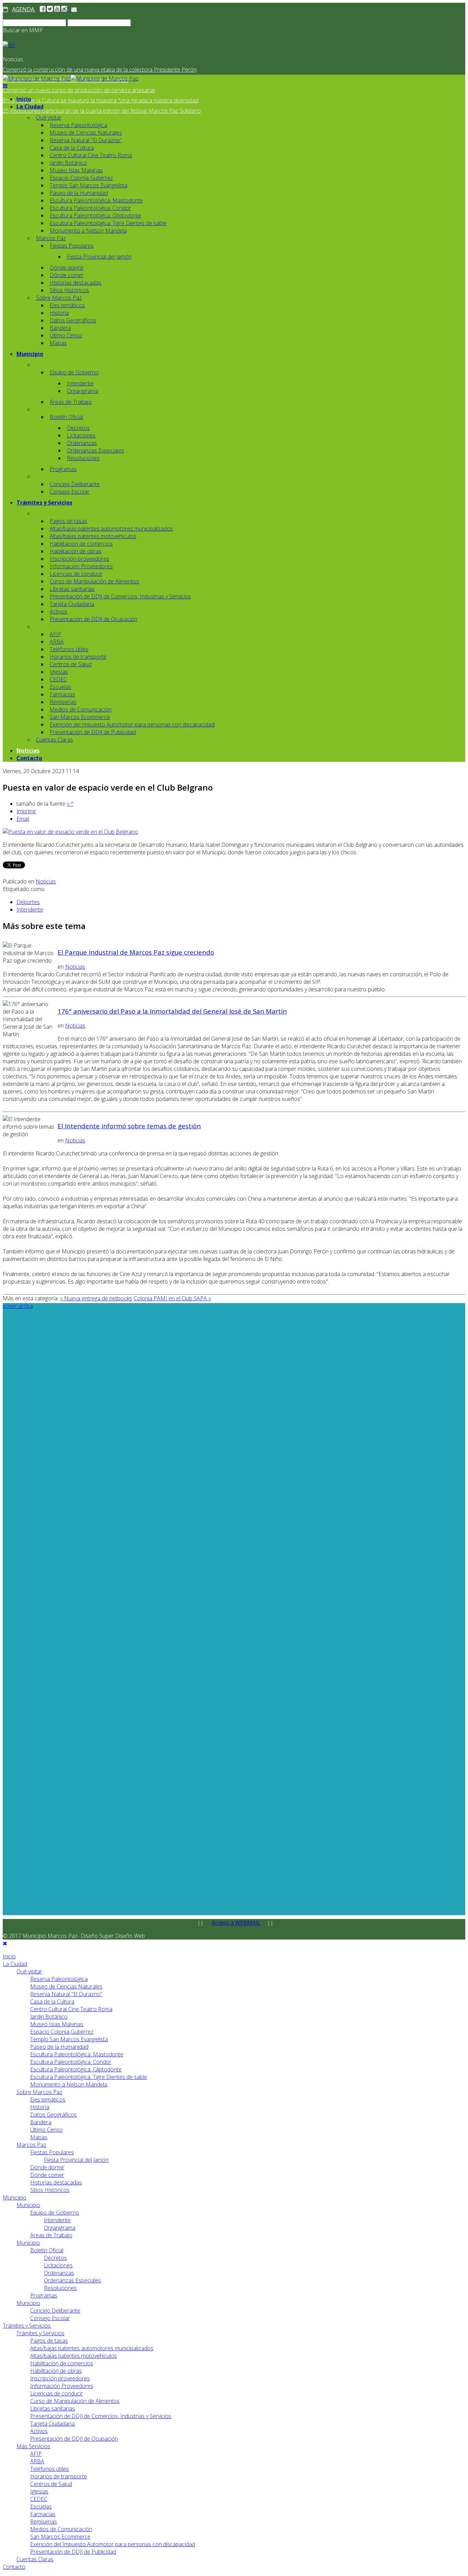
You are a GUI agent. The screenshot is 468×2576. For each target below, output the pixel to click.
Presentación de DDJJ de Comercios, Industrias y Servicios (120, 596)
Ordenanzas (82, 443)
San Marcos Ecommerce (80, 717)
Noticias (28, 751)
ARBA (57, 642)
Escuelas (60, 687)
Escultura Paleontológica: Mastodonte (96, 200)
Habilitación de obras (76, 551)
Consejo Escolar (70, 492)
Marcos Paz (51, 238)
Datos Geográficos (73, 320)
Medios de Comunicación (81, 709)
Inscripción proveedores (79, 559)
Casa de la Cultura (72, 148)
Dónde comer (67, 275)
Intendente (80, 383)
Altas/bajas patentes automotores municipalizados (111, 529)
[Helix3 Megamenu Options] (5, 86)
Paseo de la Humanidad (79, 193)
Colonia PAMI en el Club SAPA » (172, 1298)
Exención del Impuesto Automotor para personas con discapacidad (132, 724)
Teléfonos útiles (69, 649)
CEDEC (58, 679)
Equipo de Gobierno (74, 372)
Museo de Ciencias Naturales (86, 133)
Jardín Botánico (68, 163)
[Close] (5, 1943)
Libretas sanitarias (72, 589)
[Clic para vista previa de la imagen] (70, 832)
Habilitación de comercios (81, 544)
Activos (58, 611)
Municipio (30, 354)
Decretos (78, 428)
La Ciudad (30, 107)
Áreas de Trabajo (71, 402)
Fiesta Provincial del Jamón (99, 257)
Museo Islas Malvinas (76, 170)
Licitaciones (81, 435)
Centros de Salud (71, 664)
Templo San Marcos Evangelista (89, 185)
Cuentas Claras (54, 740)
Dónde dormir (67, 268)
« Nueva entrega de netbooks (96, 1298)
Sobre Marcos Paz (59, 298)
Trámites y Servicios (44, 503)
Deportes (28, 902)
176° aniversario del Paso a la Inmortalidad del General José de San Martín (172, 1011)
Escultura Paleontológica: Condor (90, 208)
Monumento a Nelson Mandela (88, 231)
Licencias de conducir (76, 574)
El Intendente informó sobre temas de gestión (129, 1126)
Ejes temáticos (67, 305)
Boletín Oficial (66, 417)
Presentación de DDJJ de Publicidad (93, 732)
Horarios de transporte (78, 657)
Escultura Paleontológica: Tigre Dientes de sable (108, 223)
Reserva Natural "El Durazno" (86, 140)
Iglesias (59, 672)
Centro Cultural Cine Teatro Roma (91, 155)
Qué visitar (49, 117)
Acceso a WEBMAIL (236, 1923)
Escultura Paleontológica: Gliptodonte (95, 215)
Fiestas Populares (72, 246)
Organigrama (83, 391)
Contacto (29, 758)
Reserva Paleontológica (78, 125)
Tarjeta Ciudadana (72, 604)
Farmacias (62, 694)
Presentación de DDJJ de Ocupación (94, 619)
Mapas (58, 343)
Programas (63, 469)
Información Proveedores (81, 566)
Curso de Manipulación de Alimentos (94, 581)
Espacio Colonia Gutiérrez (81, 178)
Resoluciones (83, 458)
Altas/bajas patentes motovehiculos (93, 536)
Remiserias (63, 702)
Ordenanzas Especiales (95, 450)
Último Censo (66, 335)
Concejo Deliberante (75, 484)
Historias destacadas (76, 283)
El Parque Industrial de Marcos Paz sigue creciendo (136, 952)
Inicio (24, 99)
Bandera (60, 328)
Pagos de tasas (69, 521)
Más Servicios (33, 2446)
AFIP (56, 634)
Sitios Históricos (69, 290)
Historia (59, 313)
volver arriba (18, 1306)
